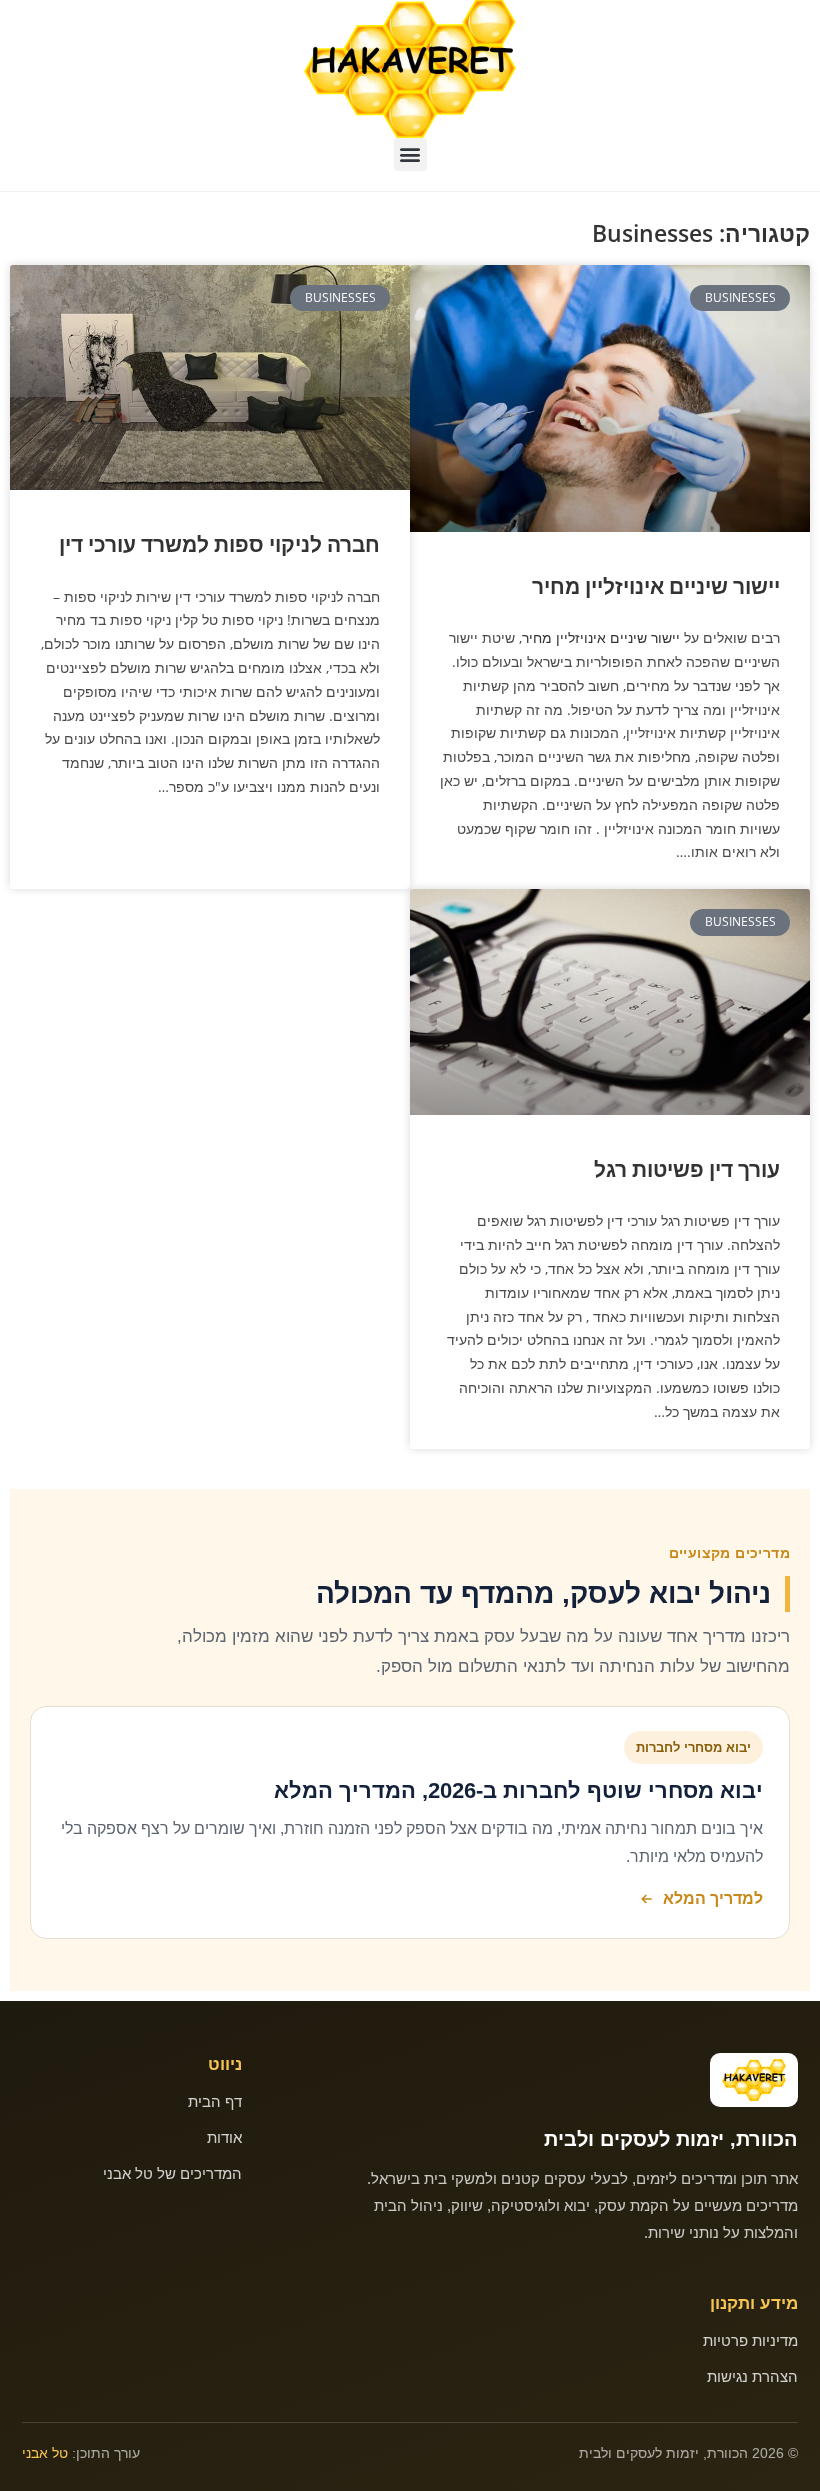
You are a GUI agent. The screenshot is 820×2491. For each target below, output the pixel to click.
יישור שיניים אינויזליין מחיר (656, 586)
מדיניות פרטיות (750, 2340)
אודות (224, 2137)
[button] (410, 154)
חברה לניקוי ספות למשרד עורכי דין (219, 544)
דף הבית (215, 2101)
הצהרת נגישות (752, 2376)
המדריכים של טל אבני (172, 2173)
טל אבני (45, 2453)
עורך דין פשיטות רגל (687, 1169)
